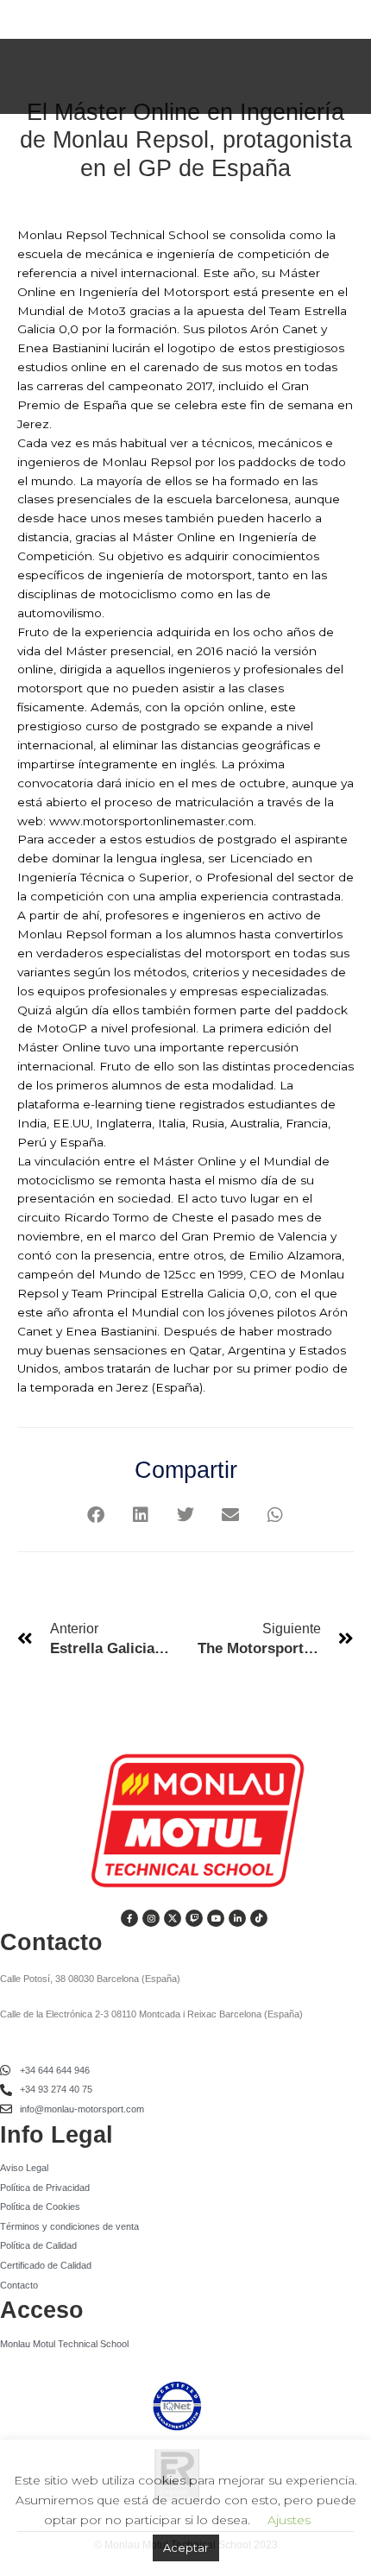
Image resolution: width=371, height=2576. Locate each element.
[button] (96, 1515)
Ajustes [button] (289, 2520)
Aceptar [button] (186, 2548)
